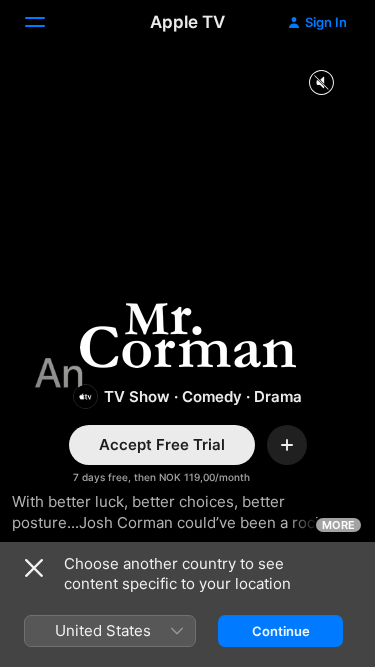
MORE (338, 525)
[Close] (34, 568)
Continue (281, 631)
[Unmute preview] (321, 83)
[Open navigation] (47, 22)
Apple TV (187, 22)
